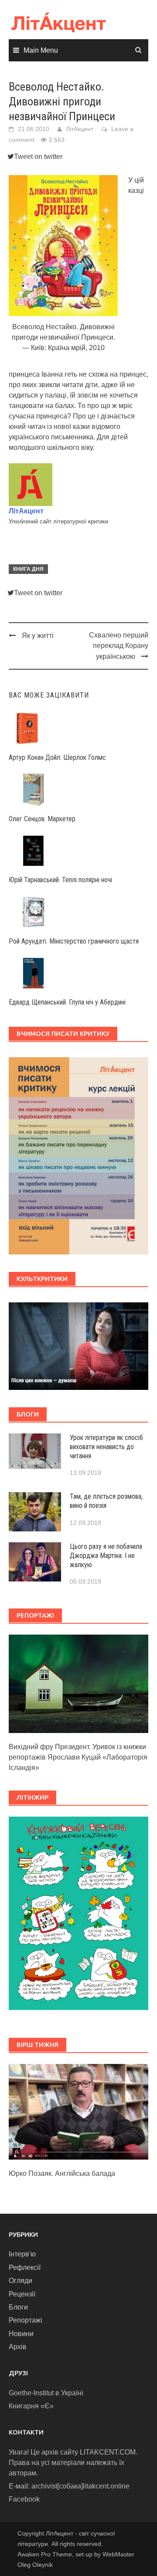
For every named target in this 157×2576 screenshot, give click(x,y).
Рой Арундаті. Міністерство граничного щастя (74, 941)
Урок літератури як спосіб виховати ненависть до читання (106, 1447)
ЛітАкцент (80, 129)
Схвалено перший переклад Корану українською (119, 646)
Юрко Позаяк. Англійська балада (62, 2173)
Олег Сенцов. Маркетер (42, 819)
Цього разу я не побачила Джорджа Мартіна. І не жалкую (106, 1556)
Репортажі (26, 2320)
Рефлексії (25, 2267)
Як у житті (38, 636)
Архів (18, 2347)
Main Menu (41, 50)
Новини (21, 2334)
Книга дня (28, 569)
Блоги (18, 2307)
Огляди (20, 2281)
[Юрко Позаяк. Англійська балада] (78, 2111)
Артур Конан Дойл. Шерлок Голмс (57, 757)
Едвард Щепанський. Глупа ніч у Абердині (67, 1002)
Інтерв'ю (22, 2254)
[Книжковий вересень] (78, 1913)
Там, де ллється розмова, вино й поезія (106, 1501)
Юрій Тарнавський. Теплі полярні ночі (60, 880)
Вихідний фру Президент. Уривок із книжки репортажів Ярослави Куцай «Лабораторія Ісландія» (78, 1757)
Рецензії (22, 2294)
